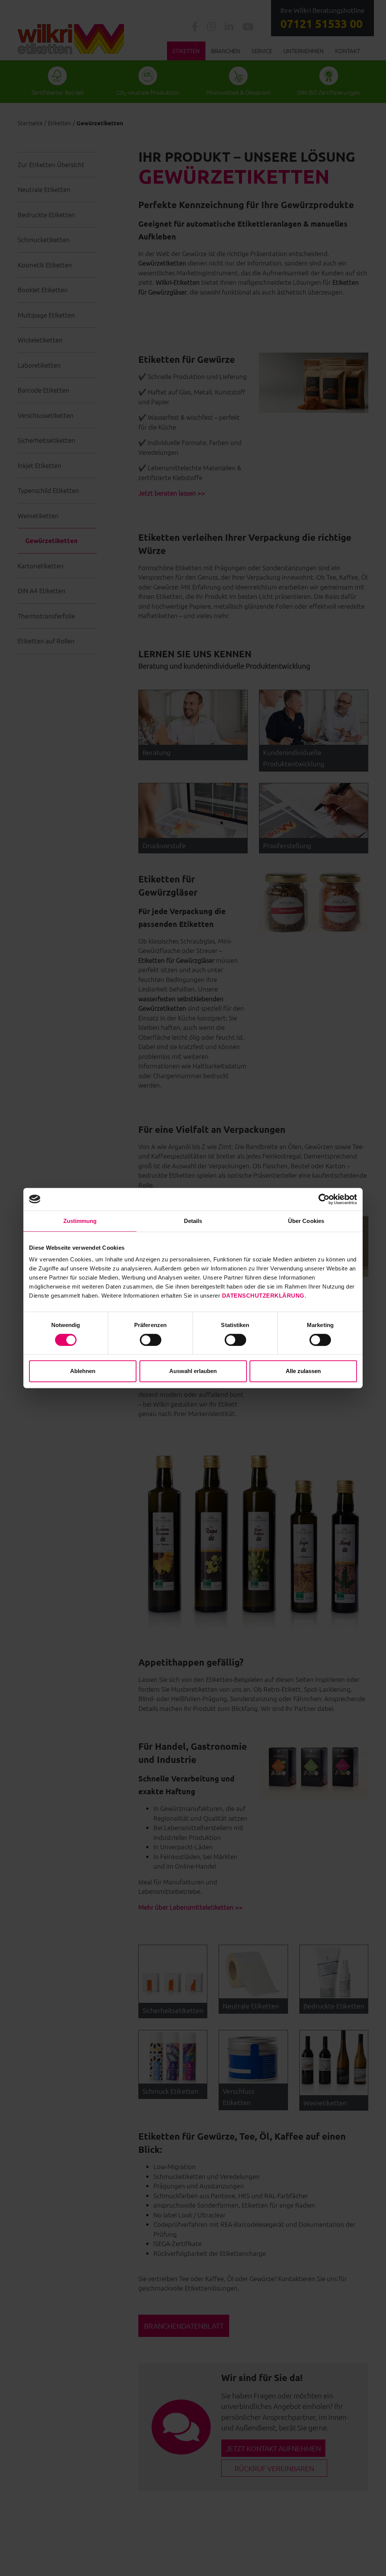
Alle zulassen (303, 1371)
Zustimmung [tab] (80, 1221)
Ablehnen (83, 1371)
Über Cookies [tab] (306, 1221)
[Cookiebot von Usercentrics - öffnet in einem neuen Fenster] (324, 1199)
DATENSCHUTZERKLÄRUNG (263, 1296)
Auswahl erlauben (193, 1371)
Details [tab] (193, 1221)
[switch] (151, 1340)
